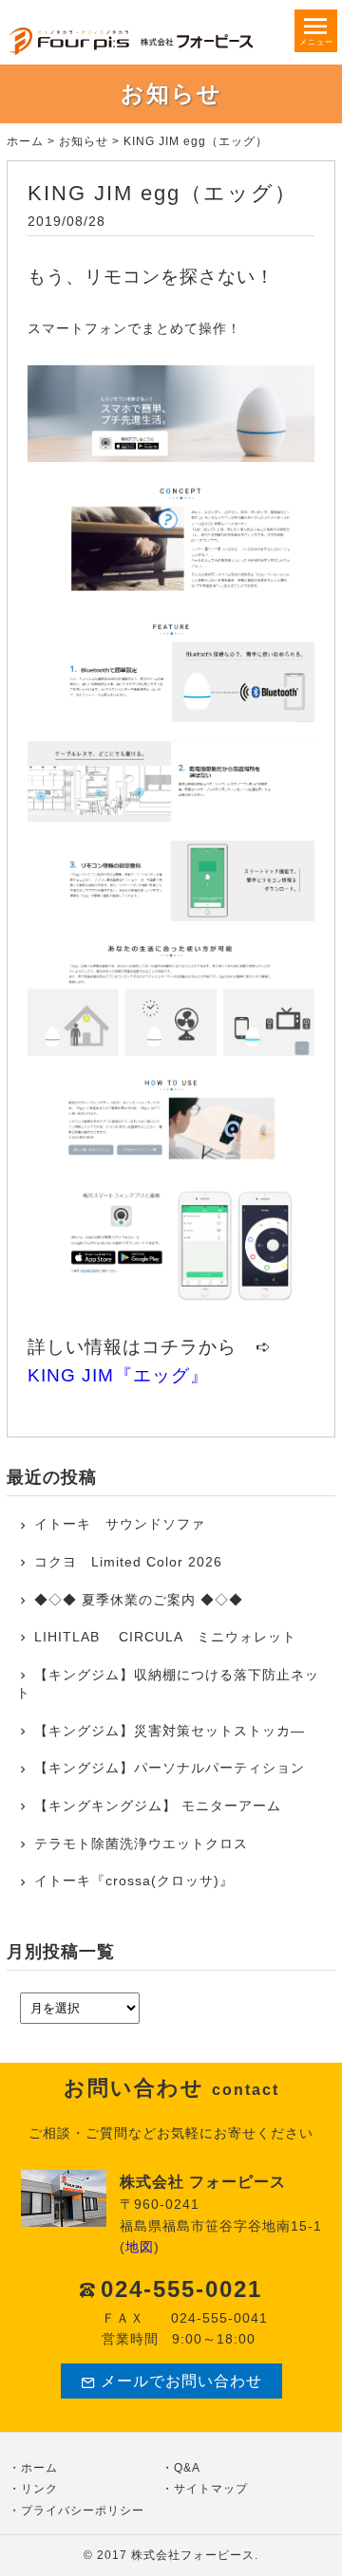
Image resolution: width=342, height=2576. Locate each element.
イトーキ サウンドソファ (127, 1524)
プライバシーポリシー (83, 2511)
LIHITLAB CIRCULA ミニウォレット (165, 1637)
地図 (140, 2247)
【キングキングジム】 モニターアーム (158, 1806)
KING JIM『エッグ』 (118, 1375)
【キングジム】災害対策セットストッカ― (170, 1731)
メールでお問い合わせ (181, 2381)
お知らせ (84, 141)
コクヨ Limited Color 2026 (128, 1562)
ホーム (25, 141)
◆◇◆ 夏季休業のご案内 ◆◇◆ (139, 1600)
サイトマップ (211, 2489)
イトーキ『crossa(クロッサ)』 (134, 1881)
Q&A (187, 2468)
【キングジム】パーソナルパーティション (170, 1768)
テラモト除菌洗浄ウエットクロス (141, 1844)
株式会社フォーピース (193, 2555)
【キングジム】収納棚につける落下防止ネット (168, 1684)
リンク (39, 2489)
